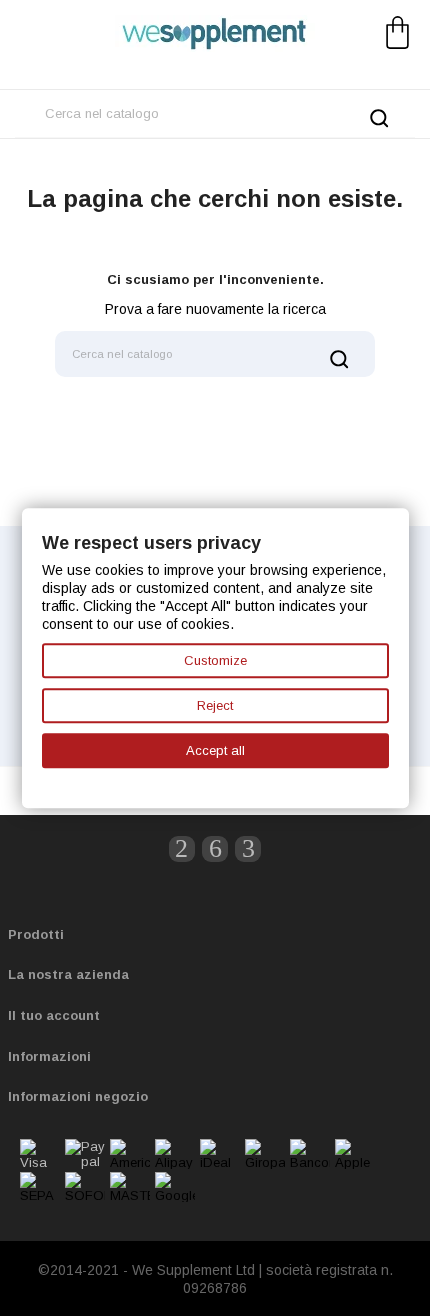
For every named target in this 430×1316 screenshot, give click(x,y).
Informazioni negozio (78, 1096)
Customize (215, 660)
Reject (215, 705)
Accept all (215, 750)
